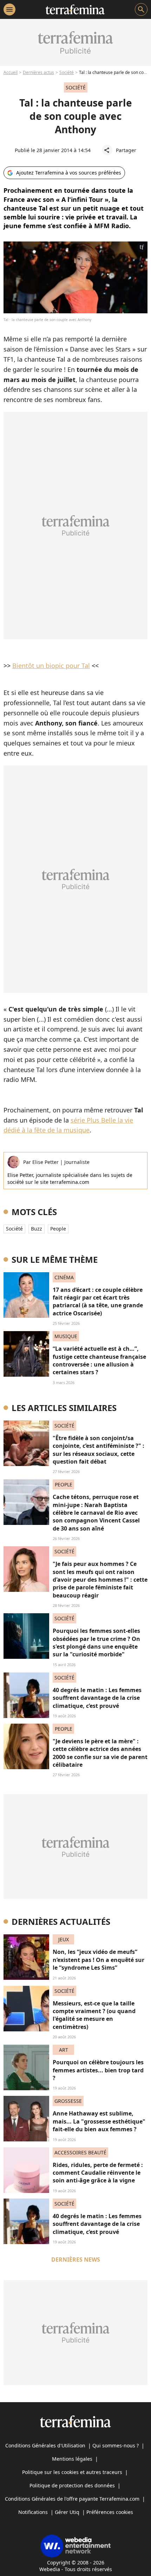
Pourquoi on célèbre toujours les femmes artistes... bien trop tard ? (98, 2070)
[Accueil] (75, 9)
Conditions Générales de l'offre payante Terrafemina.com (72, 2499)
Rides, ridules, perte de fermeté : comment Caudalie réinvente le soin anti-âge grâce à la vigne (98, 2173)
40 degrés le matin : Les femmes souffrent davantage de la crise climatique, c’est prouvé (97, 1698)
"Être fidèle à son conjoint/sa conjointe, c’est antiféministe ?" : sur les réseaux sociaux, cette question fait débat (99, 1450)
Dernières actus (38, 72)
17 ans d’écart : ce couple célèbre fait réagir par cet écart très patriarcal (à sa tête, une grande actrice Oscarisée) (98, 1301)
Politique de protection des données (72, 2485)
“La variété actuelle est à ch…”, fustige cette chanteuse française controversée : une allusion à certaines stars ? (99, 1360)
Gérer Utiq (67, 2512)
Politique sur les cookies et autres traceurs (72, 2472)
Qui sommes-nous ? (116, 2445)
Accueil (11, 72)
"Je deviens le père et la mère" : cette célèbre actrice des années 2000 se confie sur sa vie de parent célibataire (100, 1753)
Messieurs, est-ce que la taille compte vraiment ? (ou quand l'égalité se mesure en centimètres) (94, 2015)
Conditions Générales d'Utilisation (45, 2445)
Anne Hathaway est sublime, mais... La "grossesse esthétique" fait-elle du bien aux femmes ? (99, 2121)
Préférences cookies (110, 2512)
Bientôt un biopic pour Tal (51, 666)
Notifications (33, 2512)
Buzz (37, 1229)
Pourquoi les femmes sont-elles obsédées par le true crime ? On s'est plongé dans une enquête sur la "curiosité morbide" (96, 1643)
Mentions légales (72, 2459)
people (58, 1229)
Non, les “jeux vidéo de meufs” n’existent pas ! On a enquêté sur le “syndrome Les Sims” (99, 1960)
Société (67, 72)
